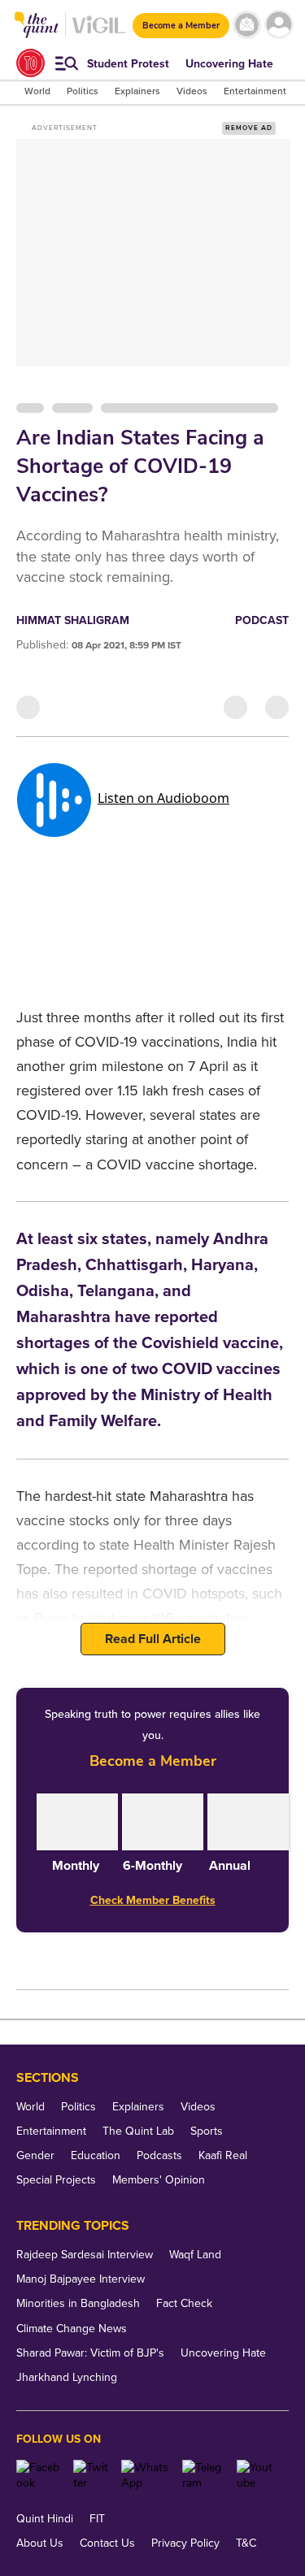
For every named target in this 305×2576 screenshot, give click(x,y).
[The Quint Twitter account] (91, 2475)
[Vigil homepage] (99, 33)
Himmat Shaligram (73, 620)
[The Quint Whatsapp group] (146, 2475)
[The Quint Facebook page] (39, 2475)
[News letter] (247, 25)
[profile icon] (279, 25)
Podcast (262, 620)
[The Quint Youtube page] (257, 2475)
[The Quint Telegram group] (203, 2475)
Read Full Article (153, 1639)
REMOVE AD (249, 128)
